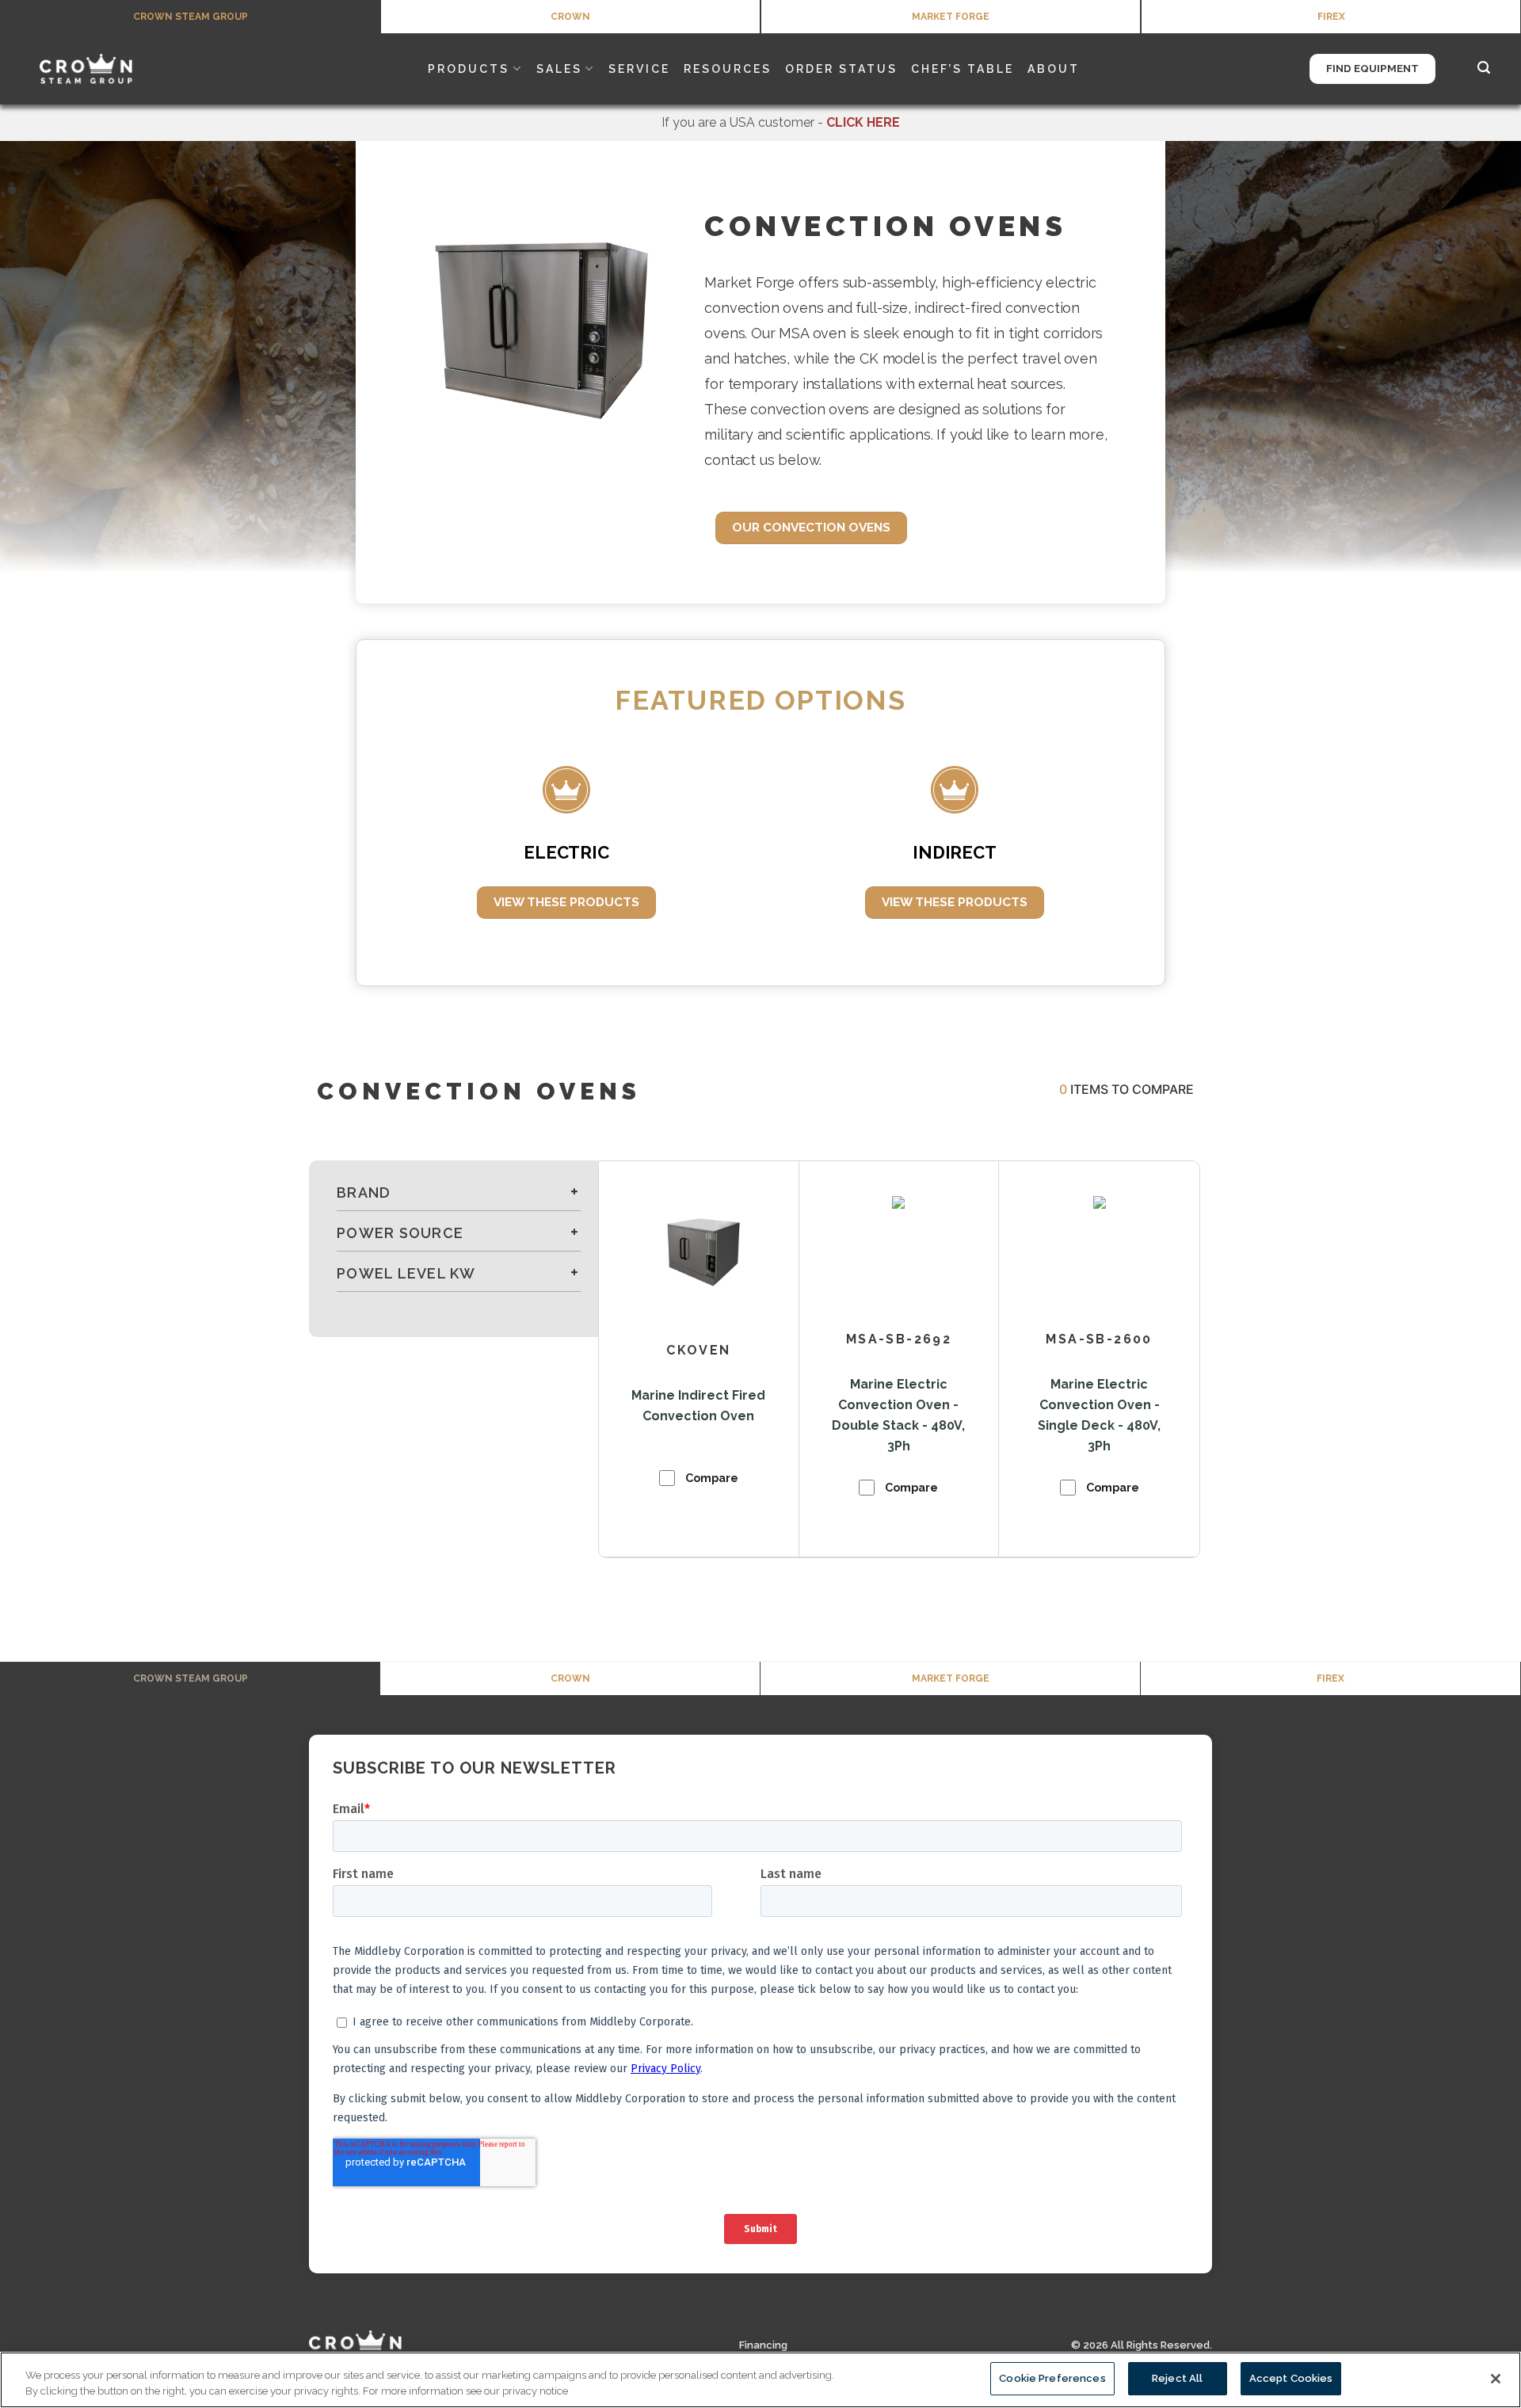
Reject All (1177, 2378)
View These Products (566, 902)
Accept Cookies (1291, 2378)
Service (639, 69)
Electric (566, 852)
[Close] (1496, 2379)
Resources (728, 69)
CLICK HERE (863, 122)
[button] (1485, 69)
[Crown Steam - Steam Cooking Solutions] (107, 69)
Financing (763, 2345)
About (1054, 69)
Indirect (954, 852)
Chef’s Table (963, 69)
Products (469, 69)
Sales (559, 69)
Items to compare (1126, 1089)
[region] (760, 2380)
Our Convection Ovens (811, 527)
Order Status (841, 69)
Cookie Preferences (1052, 2378)
